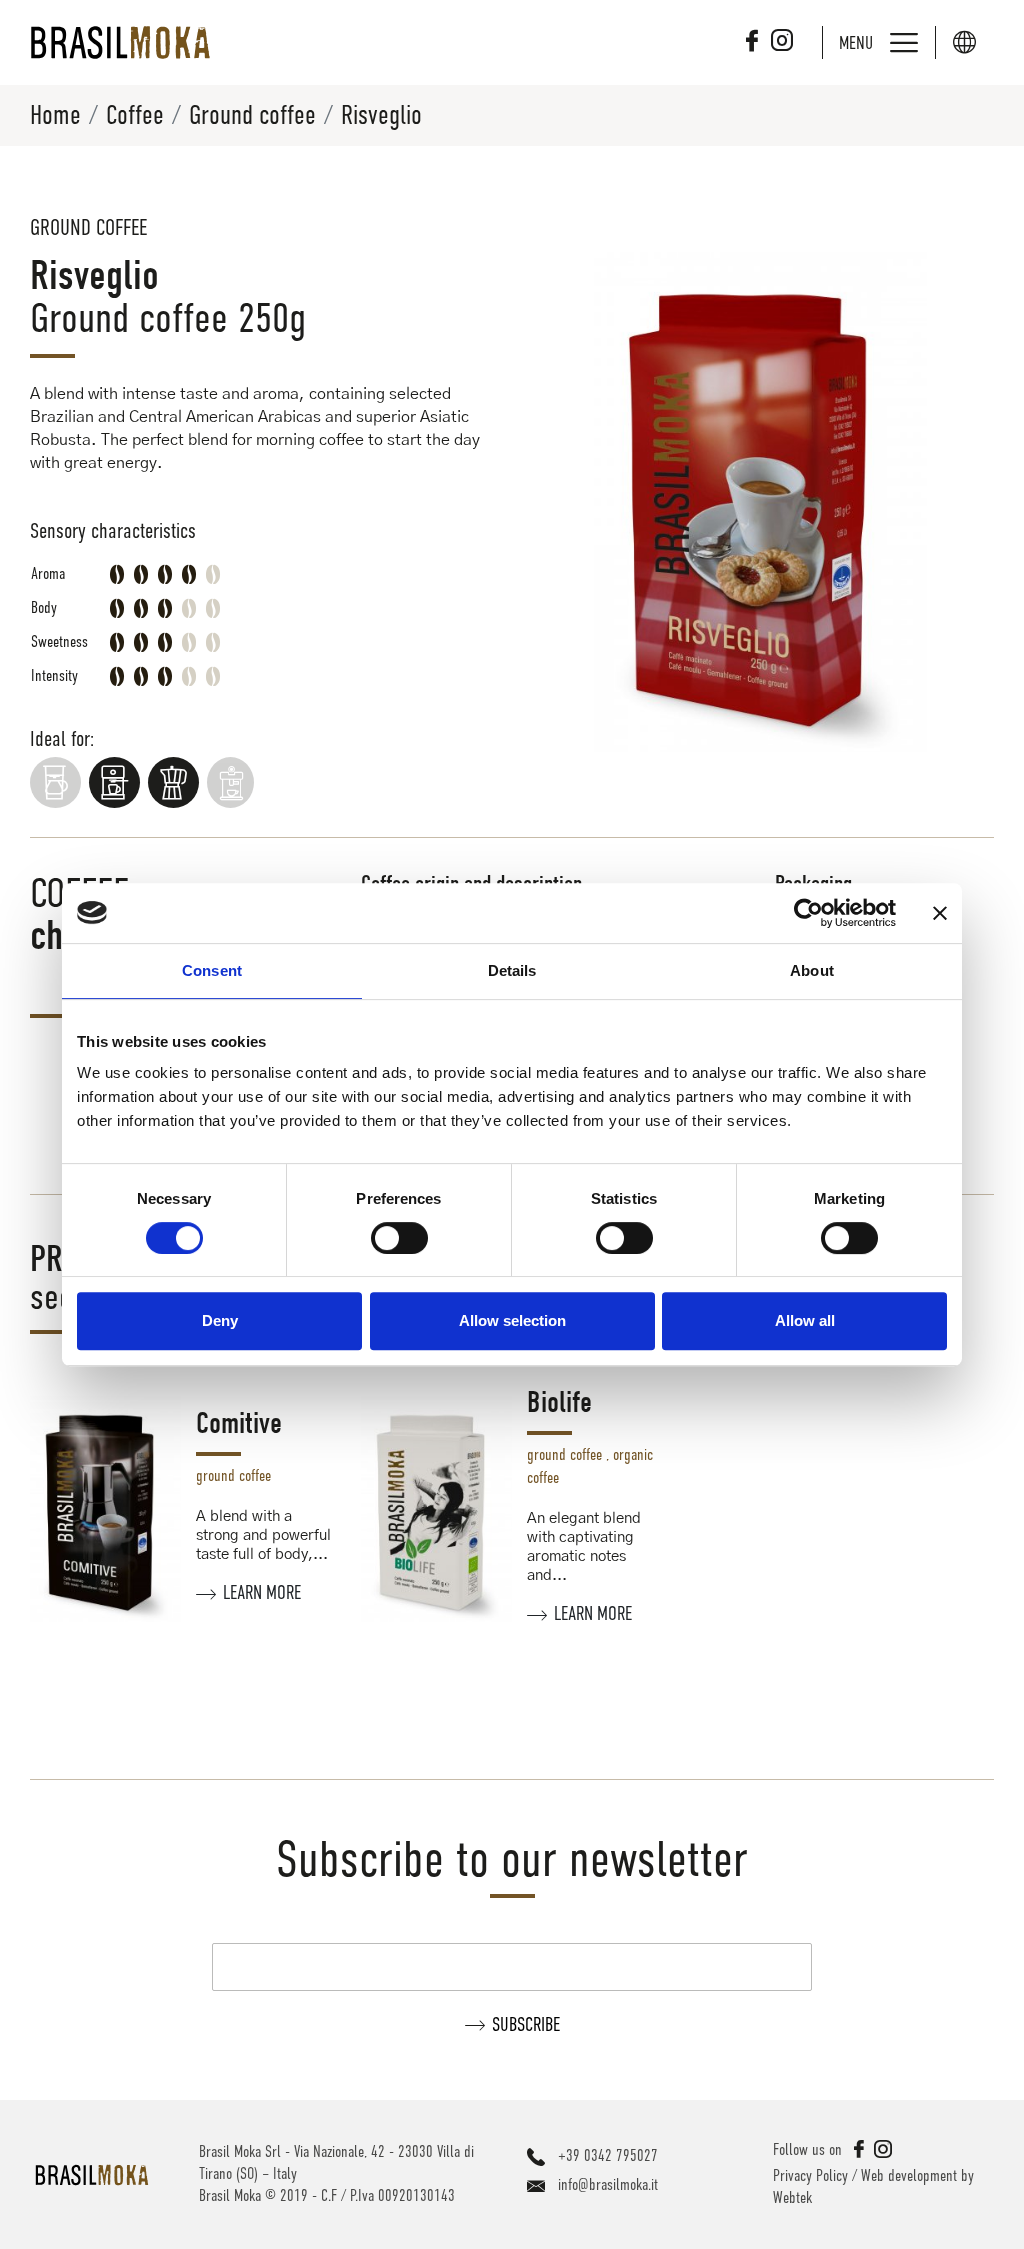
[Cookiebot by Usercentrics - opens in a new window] (808, 913)
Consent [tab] (212, 970)
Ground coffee (252, 115)
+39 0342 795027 (608, 2156)
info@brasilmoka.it (608, 2185)
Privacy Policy (810, 2176)
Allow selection (512, 1320)
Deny (220, 1320)
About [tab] (812, 970)
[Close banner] (940, 913)
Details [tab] (512, 970)
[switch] (399, 1238)
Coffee (135, 115)
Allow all (805, 1320)
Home (55, 115)
